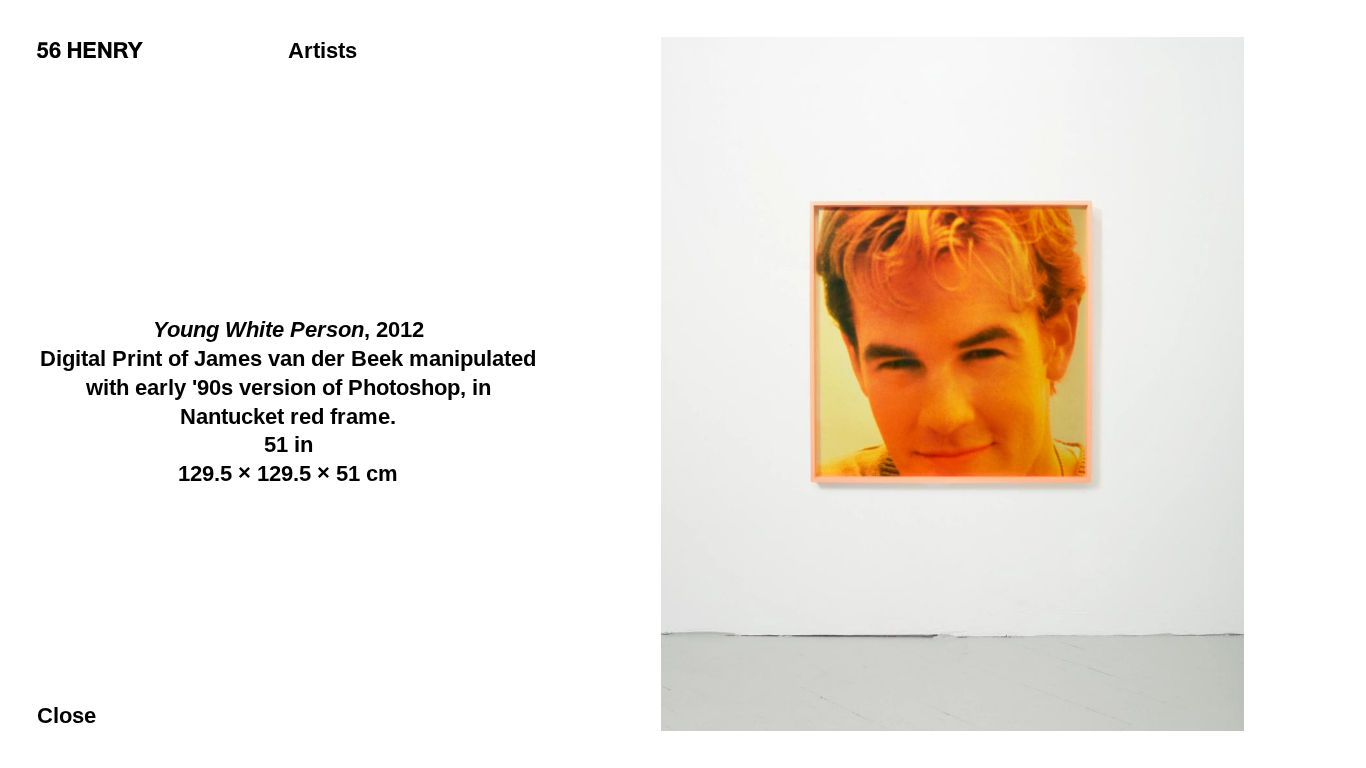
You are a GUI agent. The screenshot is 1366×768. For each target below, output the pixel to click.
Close (66, 715)
